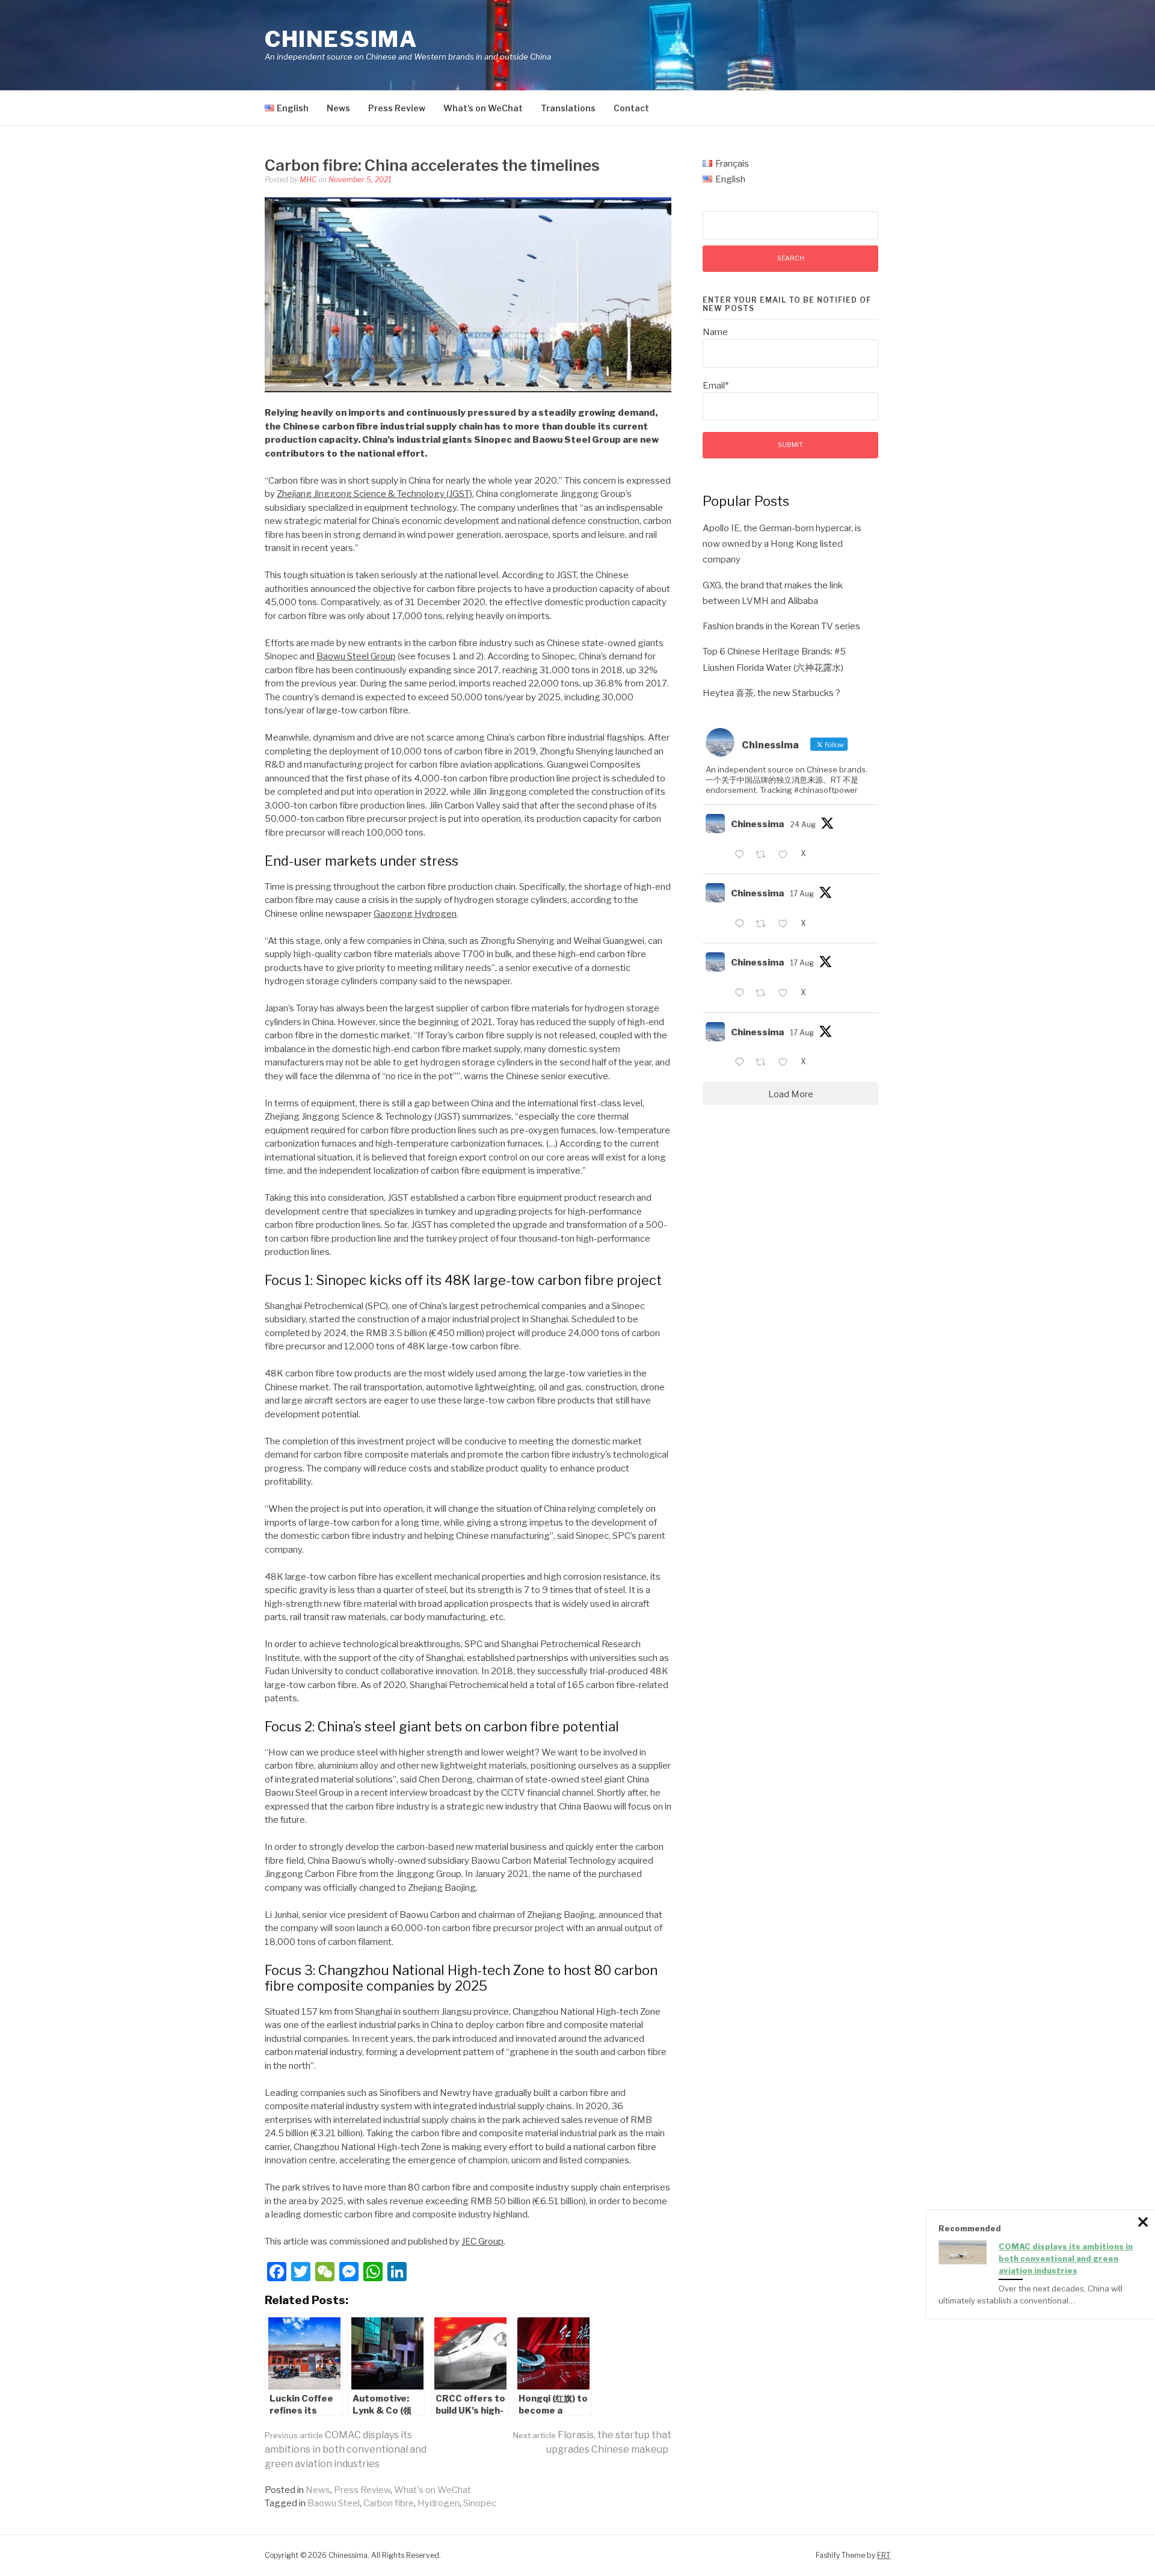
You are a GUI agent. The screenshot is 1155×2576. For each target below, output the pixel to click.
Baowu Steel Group (356, 656)
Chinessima (341, 39)
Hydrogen (439, 2503)
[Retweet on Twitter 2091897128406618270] (764, 855)
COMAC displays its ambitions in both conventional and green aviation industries (346, 2449)
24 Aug (803, 824)
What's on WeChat (433, 2490)
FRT (884, 2555)
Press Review (397, 108)
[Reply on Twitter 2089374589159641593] (742, 925)
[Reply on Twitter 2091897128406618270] (742, 855)
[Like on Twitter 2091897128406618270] (786, 855)
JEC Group (482, 2242)
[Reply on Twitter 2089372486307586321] (742, 994)
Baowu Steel (334, 2503)
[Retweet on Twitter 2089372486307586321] (764, 994)
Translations (568, 108)
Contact (631, 108)
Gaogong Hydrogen (415, 914)
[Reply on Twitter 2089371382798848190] (742, 1064)
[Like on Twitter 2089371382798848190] (786, 1064)
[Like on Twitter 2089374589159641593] (786, 925)
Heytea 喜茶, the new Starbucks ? (772, 693)
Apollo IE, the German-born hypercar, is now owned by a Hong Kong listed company (782, 544)
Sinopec (480, 2503)
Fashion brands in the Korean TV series (781, 626)
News (338, 108)
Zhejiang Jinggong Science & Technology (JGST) (374, 494)
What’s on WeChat (483, 108)
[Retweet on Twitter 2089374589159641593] (764, 925)
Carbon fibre (389, 2503)
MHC (308, 180)
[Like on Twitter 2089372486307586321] (786, 994)
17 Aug (802, 894)
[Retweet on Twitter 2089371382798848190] (764, 1064)
